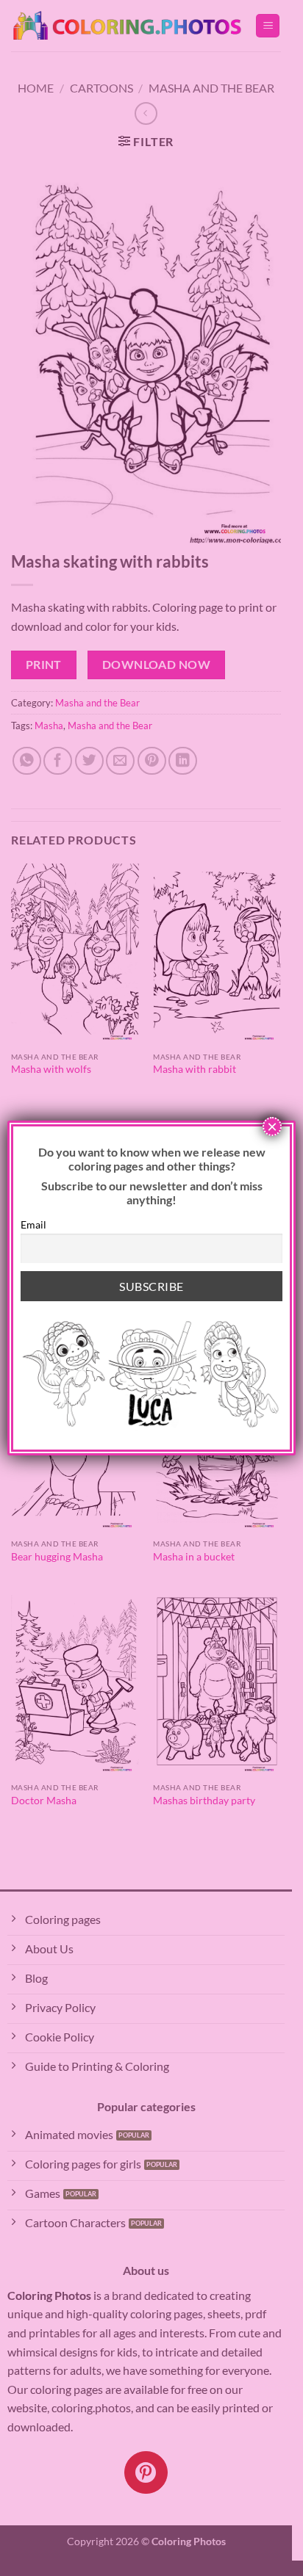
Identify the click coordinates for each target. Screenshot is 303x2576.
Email (33, 1224)
